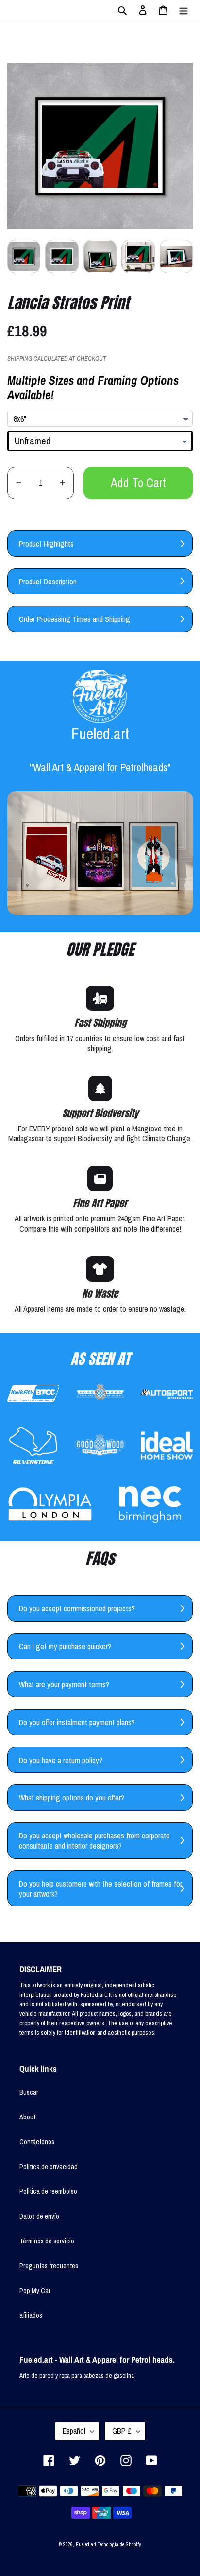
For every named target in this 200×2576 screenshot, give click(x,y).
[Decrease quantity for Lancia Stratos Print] (19, 483)
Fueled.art (86, 2544)
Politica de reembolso (48, 2191)
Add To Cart (138, 483)
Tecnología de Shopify (119, 2544)
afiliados (31, 2315)
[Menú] (183, 10)
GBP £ (122, 2431)
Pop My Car (35, 2291)
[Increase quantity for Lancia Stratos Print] (62, 483)
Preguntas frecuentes (49, 2266)
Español (74, 2431)
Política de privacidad (49, 2167)
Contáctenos (37, 2142)
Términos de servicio (47, 2241)
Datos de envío (39, 2216)
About (27, 2117)
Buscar (29, 2092)
